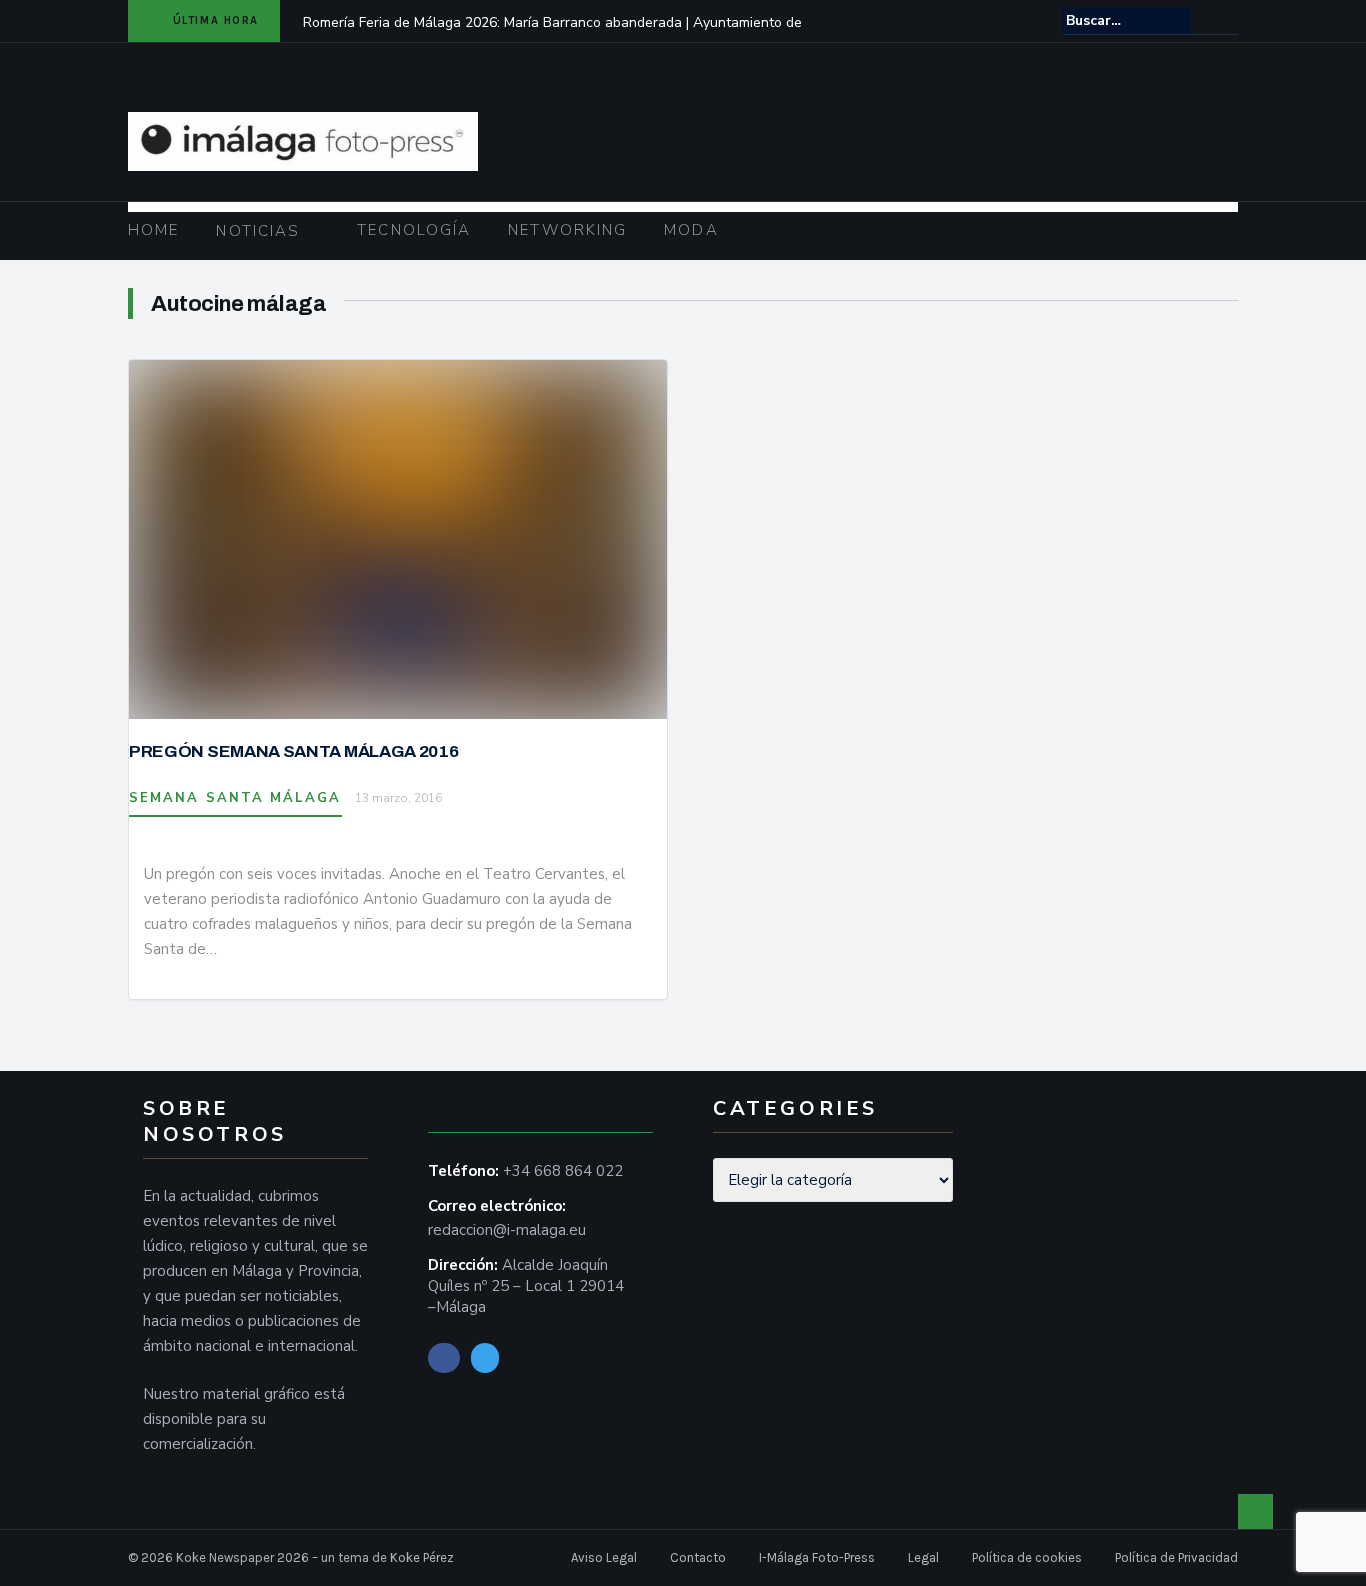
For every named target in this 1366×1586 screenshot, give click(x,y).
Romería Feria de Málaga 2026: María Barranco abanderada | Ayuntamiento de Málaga (552, 35)
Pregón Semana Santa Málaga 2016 (294, 751)
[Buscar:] (1127, 20)
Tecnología (414, 230)
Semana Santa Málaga (235, 798)
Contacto (698, 1557)
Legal (923, 1557)
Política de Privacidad (1176, 1557)
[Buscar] (1224, 20)
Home (153, 230)
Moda (691, 230)
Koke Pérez (422, 1557)
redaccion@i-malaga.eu (507, 1230)
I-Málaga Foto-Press (817, 1557)
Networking (567, 230)
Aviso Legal (604, 1557)
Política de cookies (1027, 1557)
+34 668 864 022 (563, 1171)
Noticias (258, 231)
